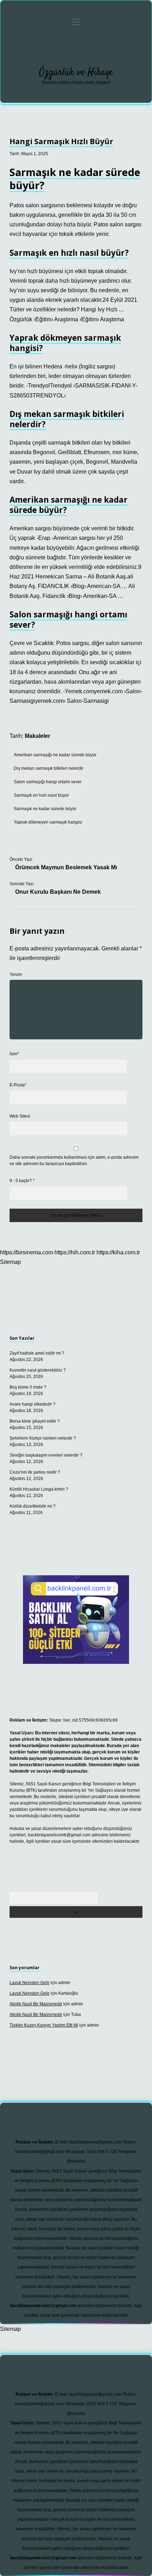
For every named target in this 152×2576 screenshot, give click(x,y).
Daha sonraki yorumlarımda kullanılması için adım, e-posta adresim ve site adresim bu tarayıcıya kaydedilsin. (74, 1160)
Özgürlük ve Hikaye (76, 73)
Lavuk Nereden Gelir (30, 1983)
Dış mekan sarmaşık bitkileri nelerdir (49, 768)
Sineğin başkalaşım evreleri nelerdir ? (46, 1455)
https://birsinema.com (27, 1252)
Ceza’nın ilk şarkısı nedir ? (35, 1472)
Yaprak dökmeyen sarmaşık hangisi (48, 822)
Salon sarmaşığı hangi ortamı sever (48, 782)
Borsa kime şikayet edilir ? (35, 1421)
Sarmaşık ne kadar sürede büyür (45, 809)
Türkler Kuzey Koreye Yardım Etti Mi (44, 2025)
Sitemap (10, 1262)
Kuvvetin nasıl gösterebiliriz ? (38, 1370)
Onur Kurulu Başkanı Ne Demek (58, 892)
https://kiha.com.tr (118, 1252)
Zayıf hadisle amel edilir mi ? (37, 1353)
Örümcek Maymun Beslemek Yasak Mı (66, 867)
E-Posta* (18, 1085)
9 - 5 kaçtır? (22, 1181)
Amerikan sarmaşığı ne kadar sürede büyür (55, 755)
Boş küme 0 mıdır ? (28, 1387)
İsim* (14, 1054)
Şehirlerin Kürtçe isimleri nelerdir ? (43, 1438)
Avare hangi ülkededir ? (33, 1404)
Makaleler (37, 736)
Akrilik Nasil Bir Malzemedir (36, 2004)
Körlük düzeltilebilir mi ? (33, 1506)
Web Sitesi (20, 1116)
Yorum (16, 975)
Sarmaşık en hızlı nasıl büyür (41, 795)
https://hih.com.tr (75, 1252)
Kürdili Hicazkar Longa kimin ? (39, 1489)
